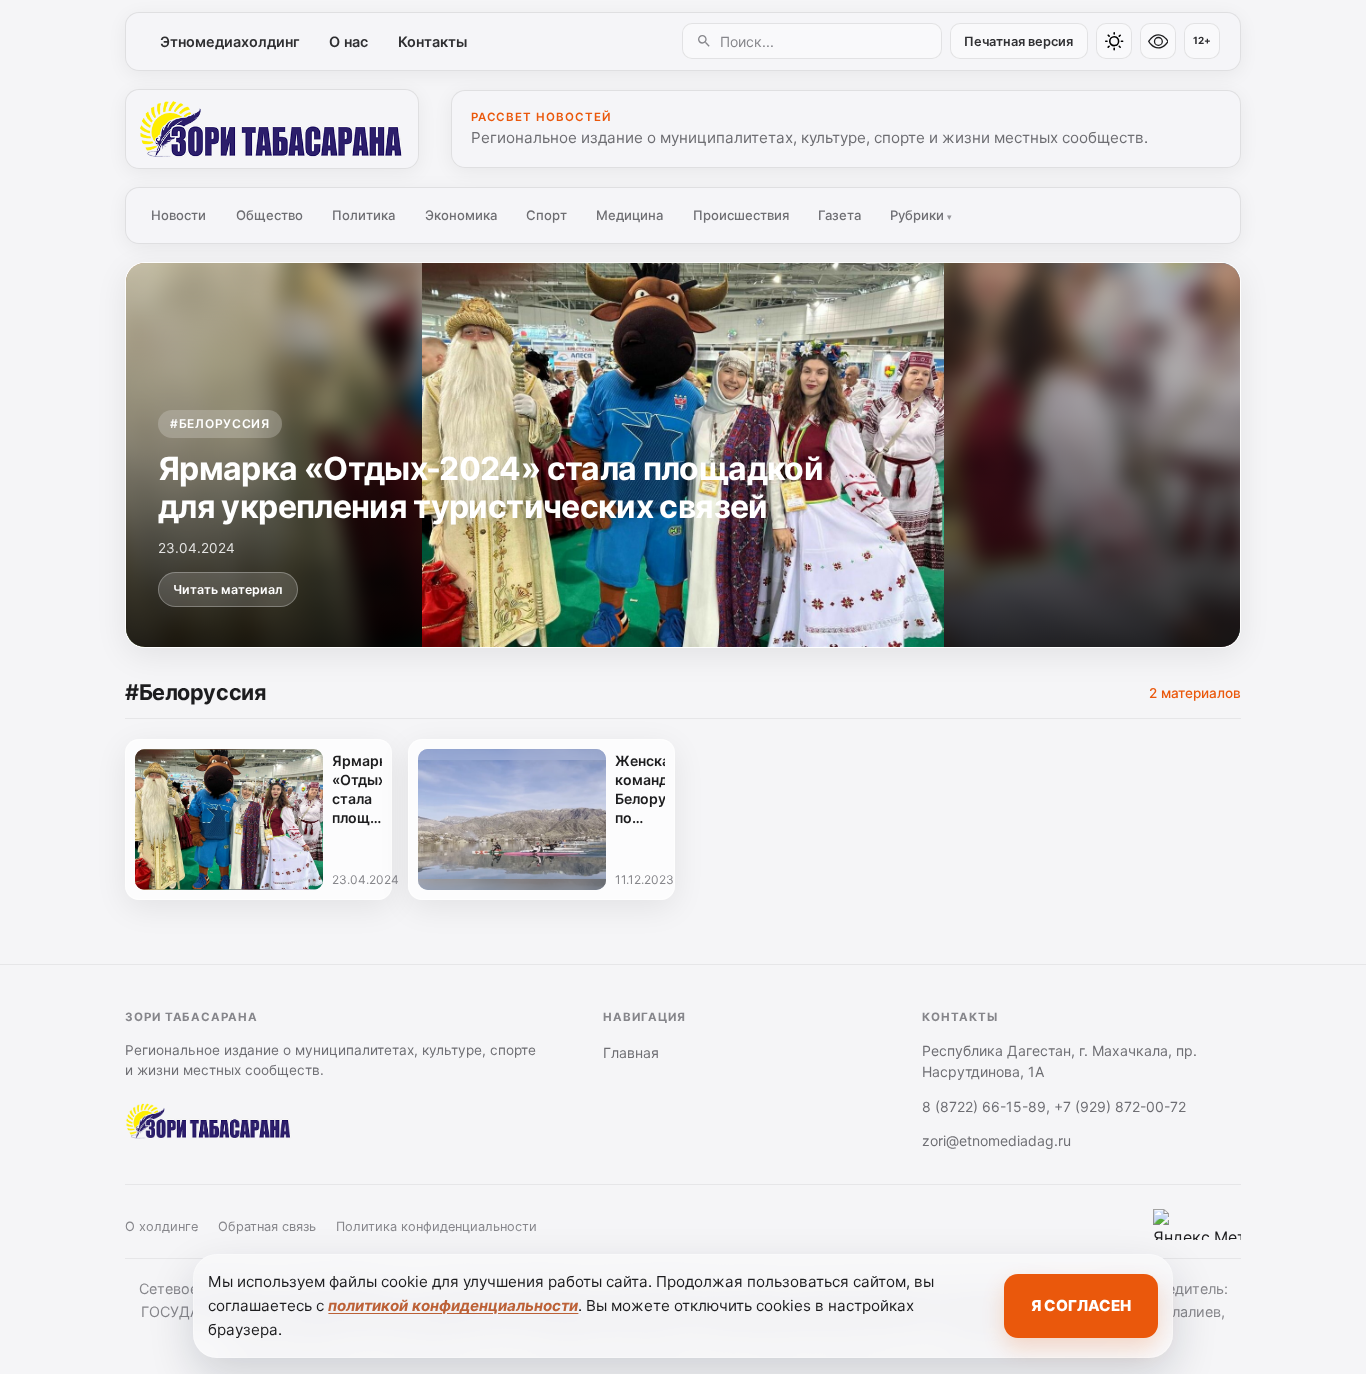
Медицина (629, 215)
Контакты (432, 41)
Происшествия (741, 215)
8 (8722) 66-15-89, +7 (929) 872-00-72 (1054, 1106)
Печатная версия (1018, 41)
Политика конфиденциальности (436, 1226)
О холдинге (161, 1226)
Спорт (546, 215)
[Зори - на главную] (272, 129)
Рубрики (921, 215)
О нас (348, 41)
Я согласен (1081, 1305)
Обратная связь (267, 1226)
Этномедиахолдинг (230, 41)
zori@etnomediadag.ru (996, 1140)
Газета (839, 215)
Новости (178, 215)
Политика (363, 215)
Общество (269, 215)
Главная (631, 1052)
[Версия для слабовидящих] (1158, 41)
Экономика (461, 215)
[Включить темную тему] (1114, 41)
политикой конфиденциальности (453, 1305)
